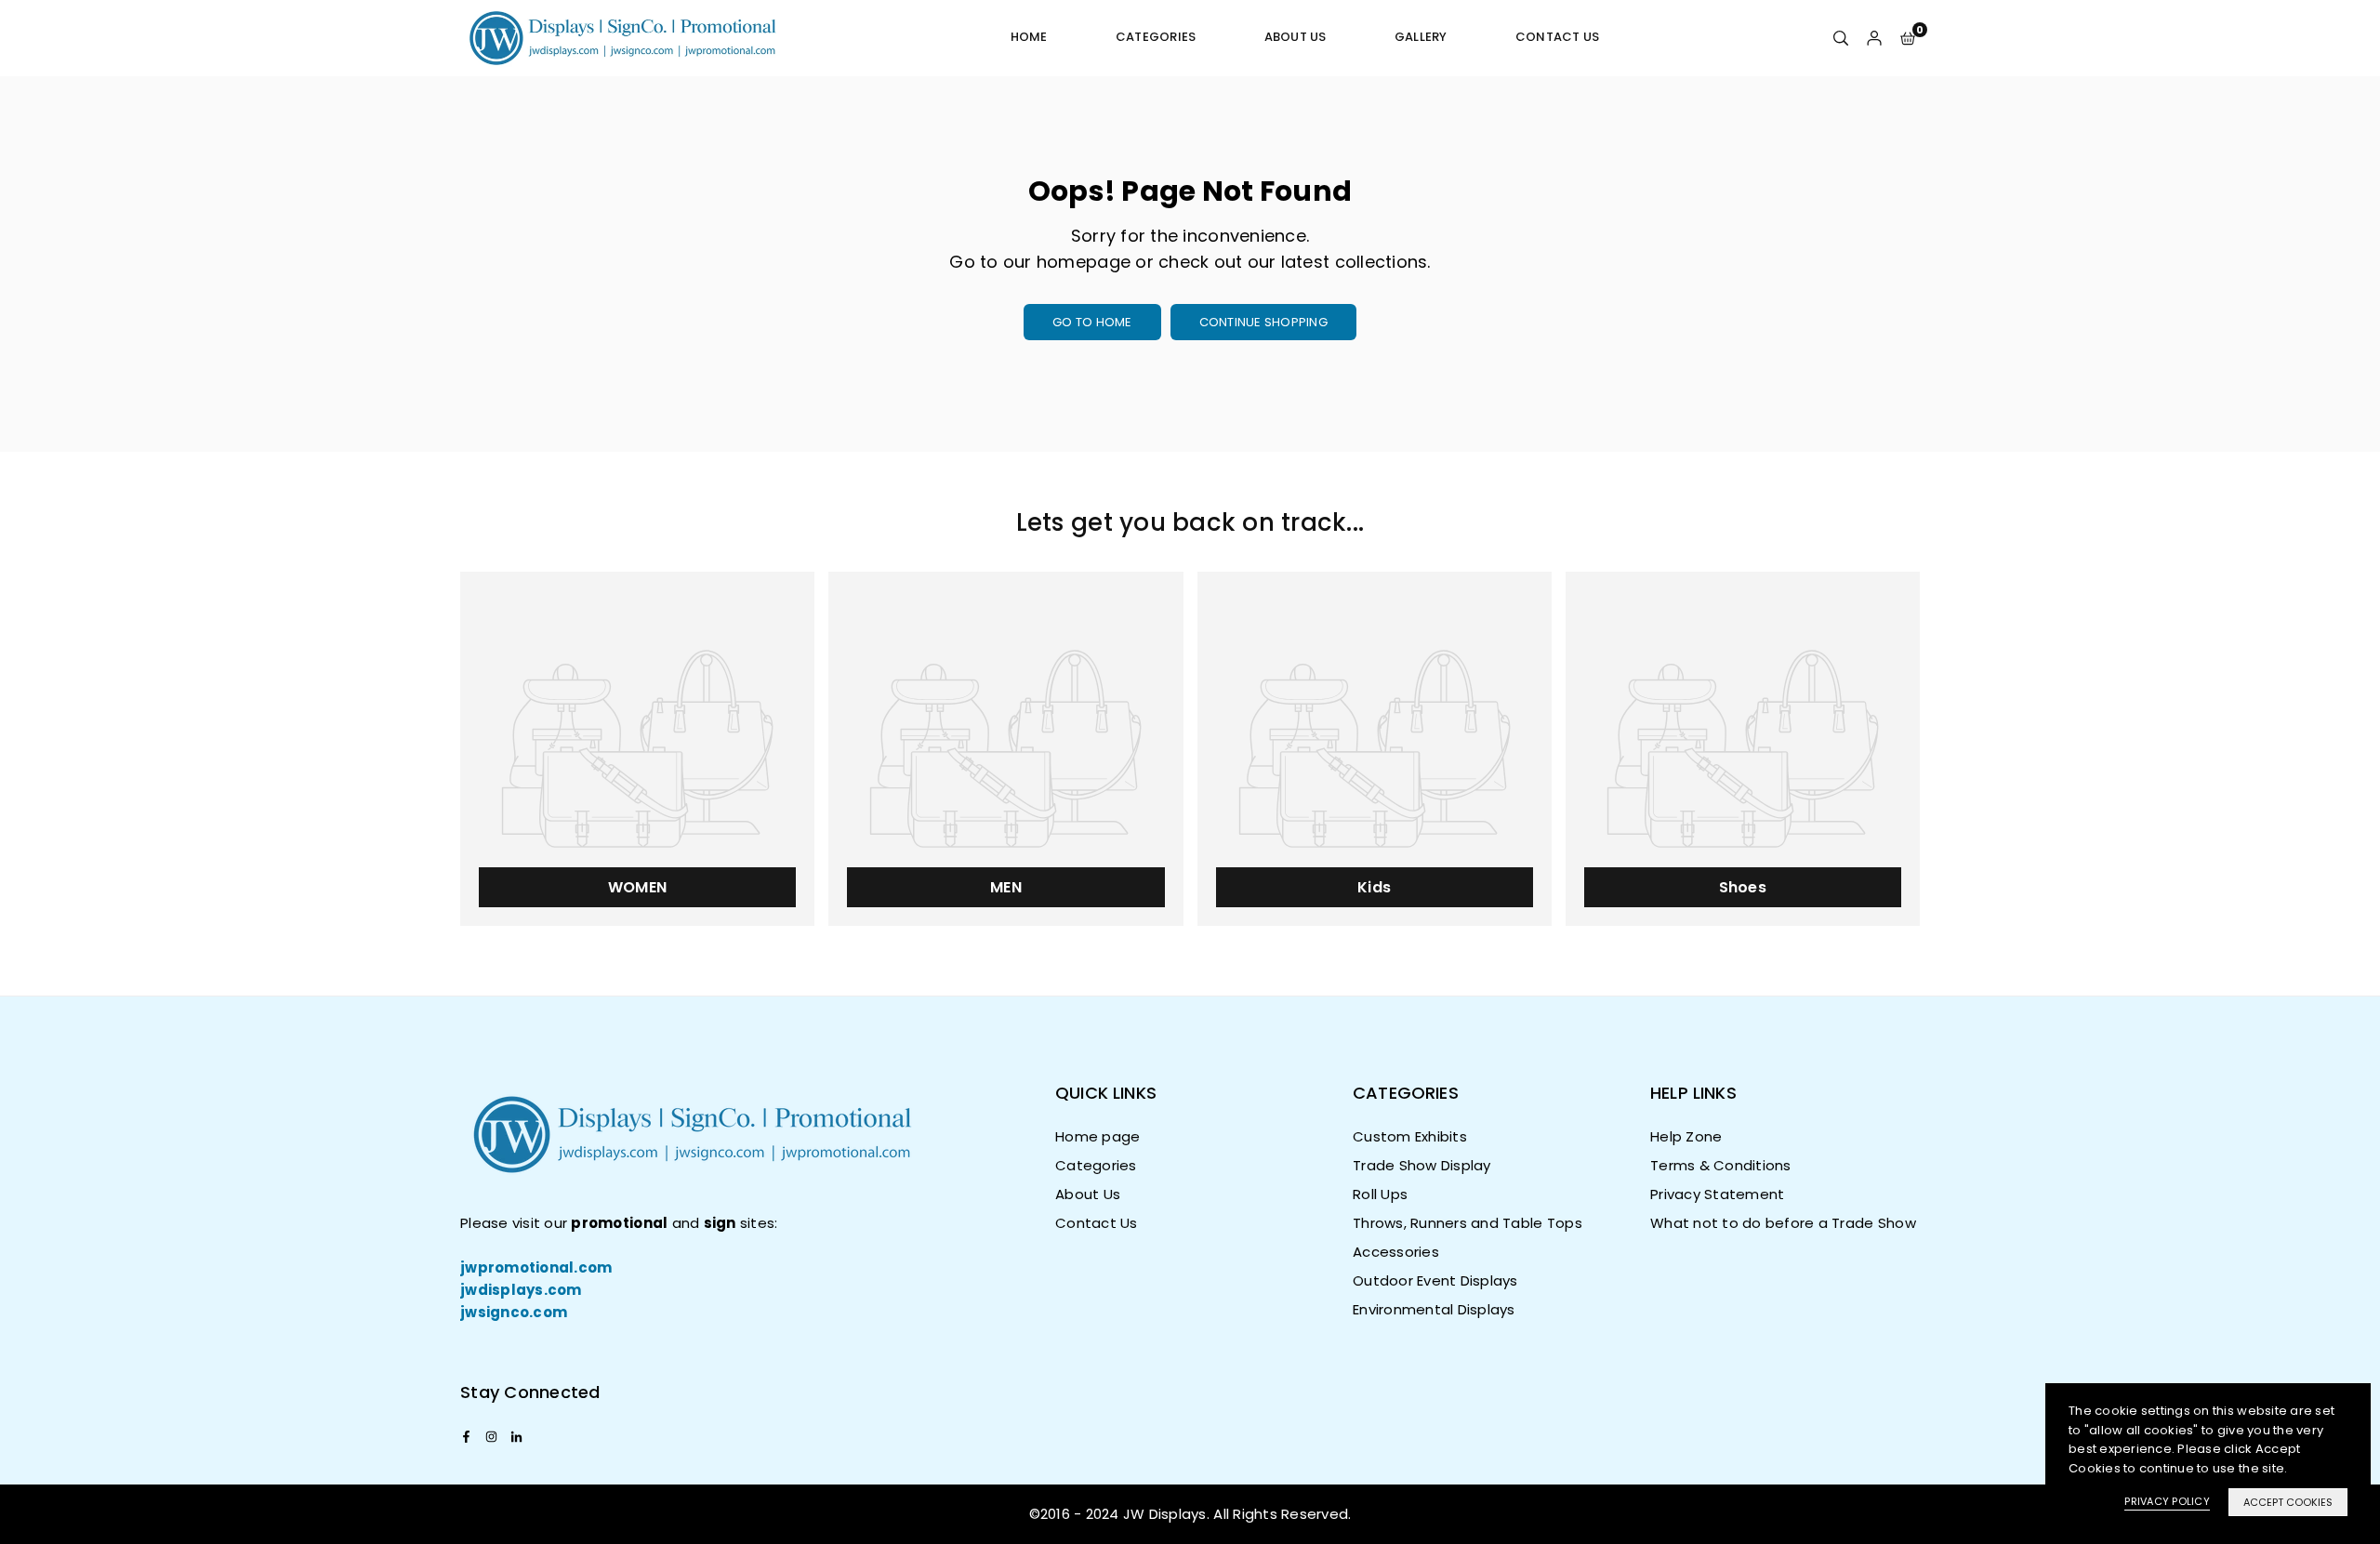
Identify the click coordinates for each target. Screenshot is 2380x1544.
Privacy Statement (1717, 1194)
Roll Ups (1380, 1194)
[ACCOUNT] (1874, 38)
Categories (1156, 37)
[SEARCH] (1841, 38)
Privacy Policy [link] (2167, 1501)
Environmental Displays (1434, 1309)
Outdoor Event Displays (1435, 1280)
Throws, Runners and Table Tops (1468, 1223)
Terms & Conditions (1721, 1165)
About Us (1296, 37)
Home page (1097, 1136)
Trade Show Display (1422, 1165)
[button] (1908, 38)
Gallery (1421, 37)
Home (1029, 37)
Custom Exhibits (1410, 1136)
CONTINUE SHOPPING (1263, 322)
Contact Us (1558, 37)
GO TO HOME (1092, 322)
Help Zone (1686, 1136)
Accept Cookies (2288, 1502)
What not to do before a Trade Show (1783, 1223)
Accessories (1396, 1252)
